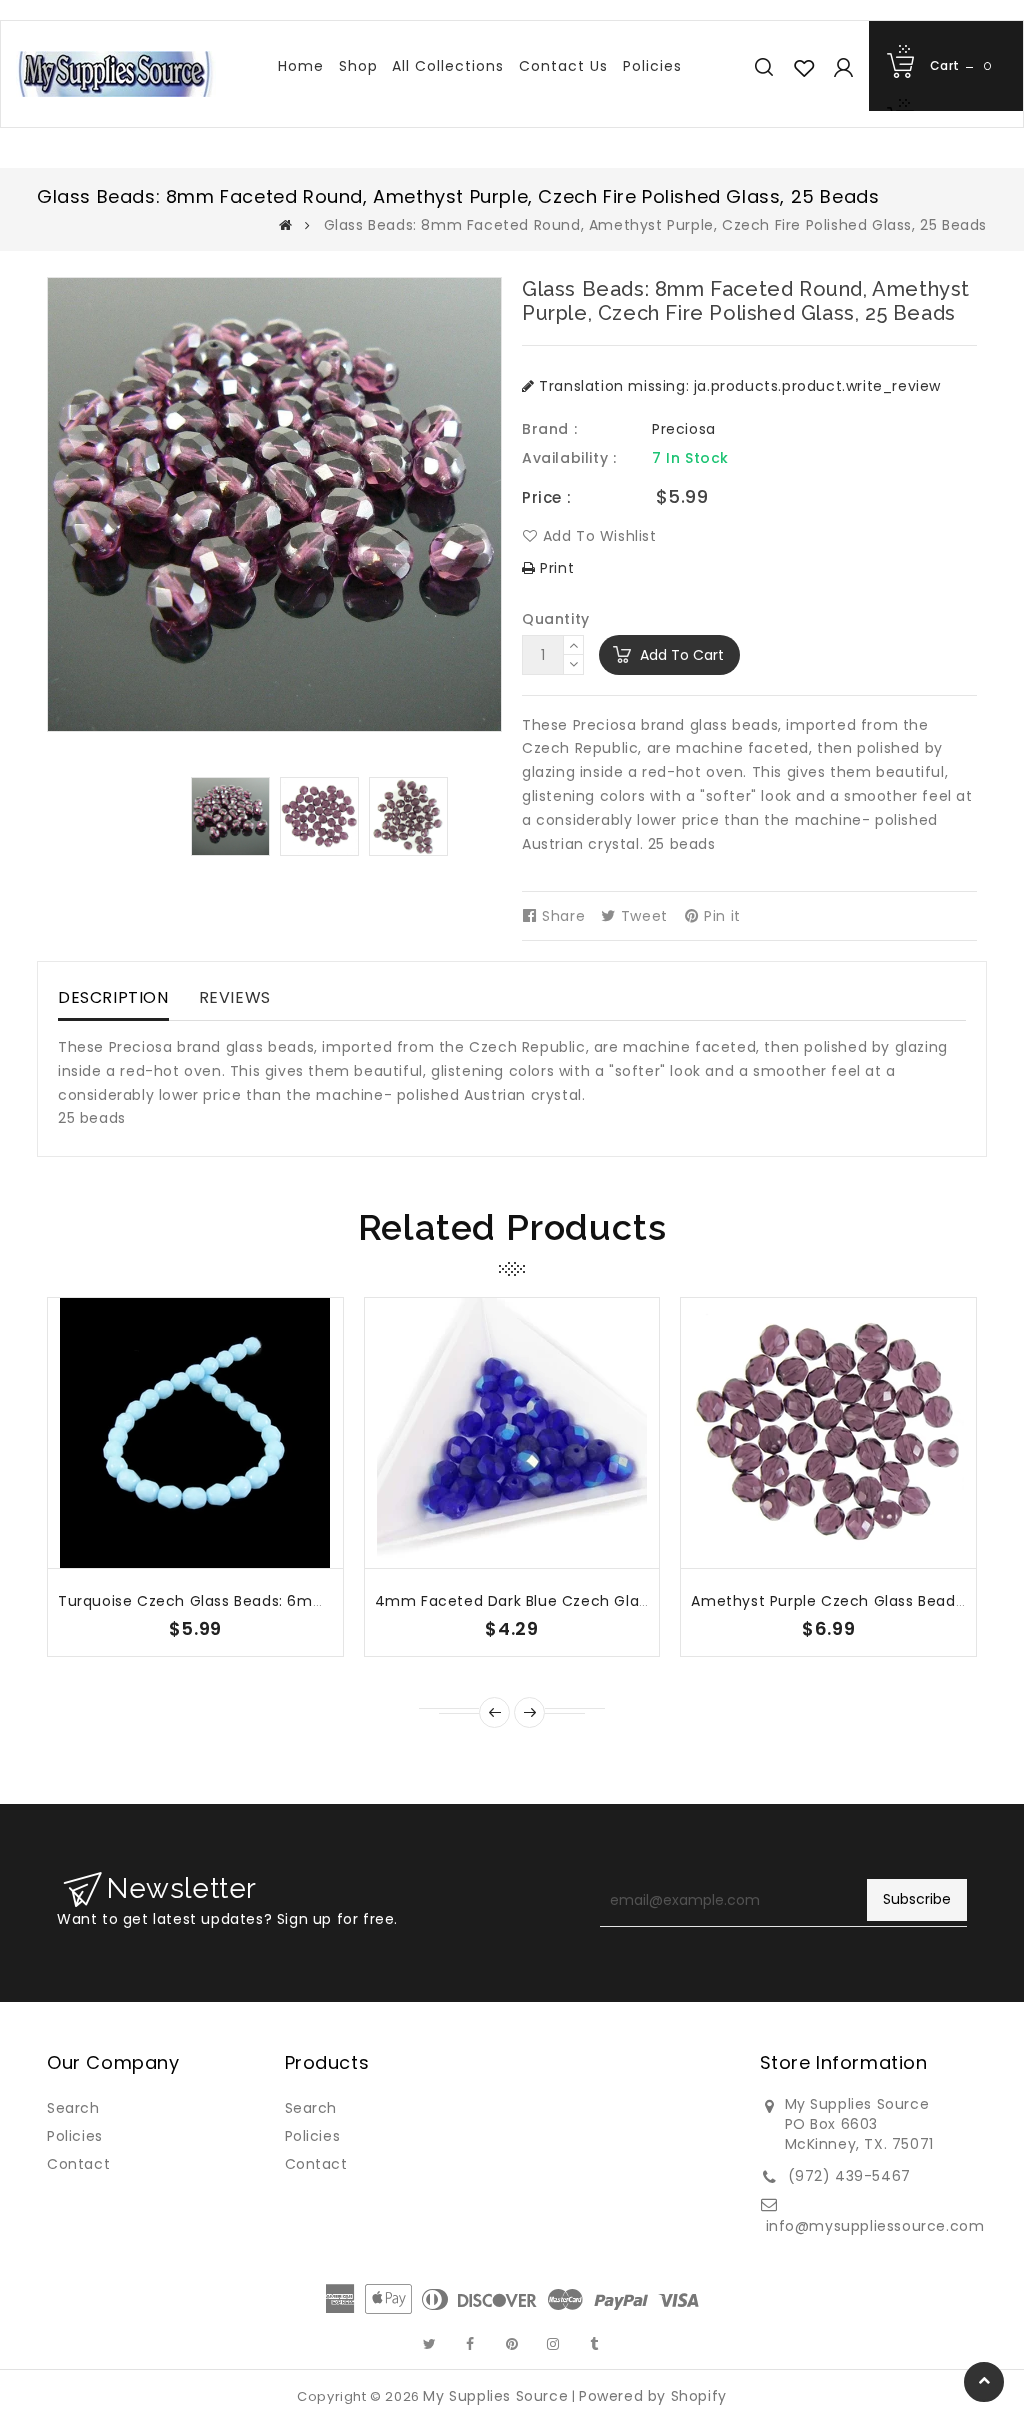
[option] (230, 816)
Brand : (549, 429)
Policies (652, 66)
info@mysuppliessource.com (875, 2226)
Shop (358, 66)
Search (73, 2108)
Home (301, 66)
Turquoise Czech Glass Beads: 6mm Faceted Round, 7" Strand (291, 1601)
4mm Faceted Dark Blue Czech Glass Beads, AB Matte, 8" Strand (616, 1601)
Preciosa (684, 429)
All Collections (448, 66)
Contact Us (563, 66)
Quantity (556, 619)
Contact (78, 2164)
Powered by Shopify (653, 2396)
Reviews (235, 997)
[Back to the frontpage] (286, 225)
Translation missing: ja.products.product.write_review (738, 386)
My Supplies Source (495, 2396)
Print (555, 568)
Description (113, 997)
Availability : (569, 458)
